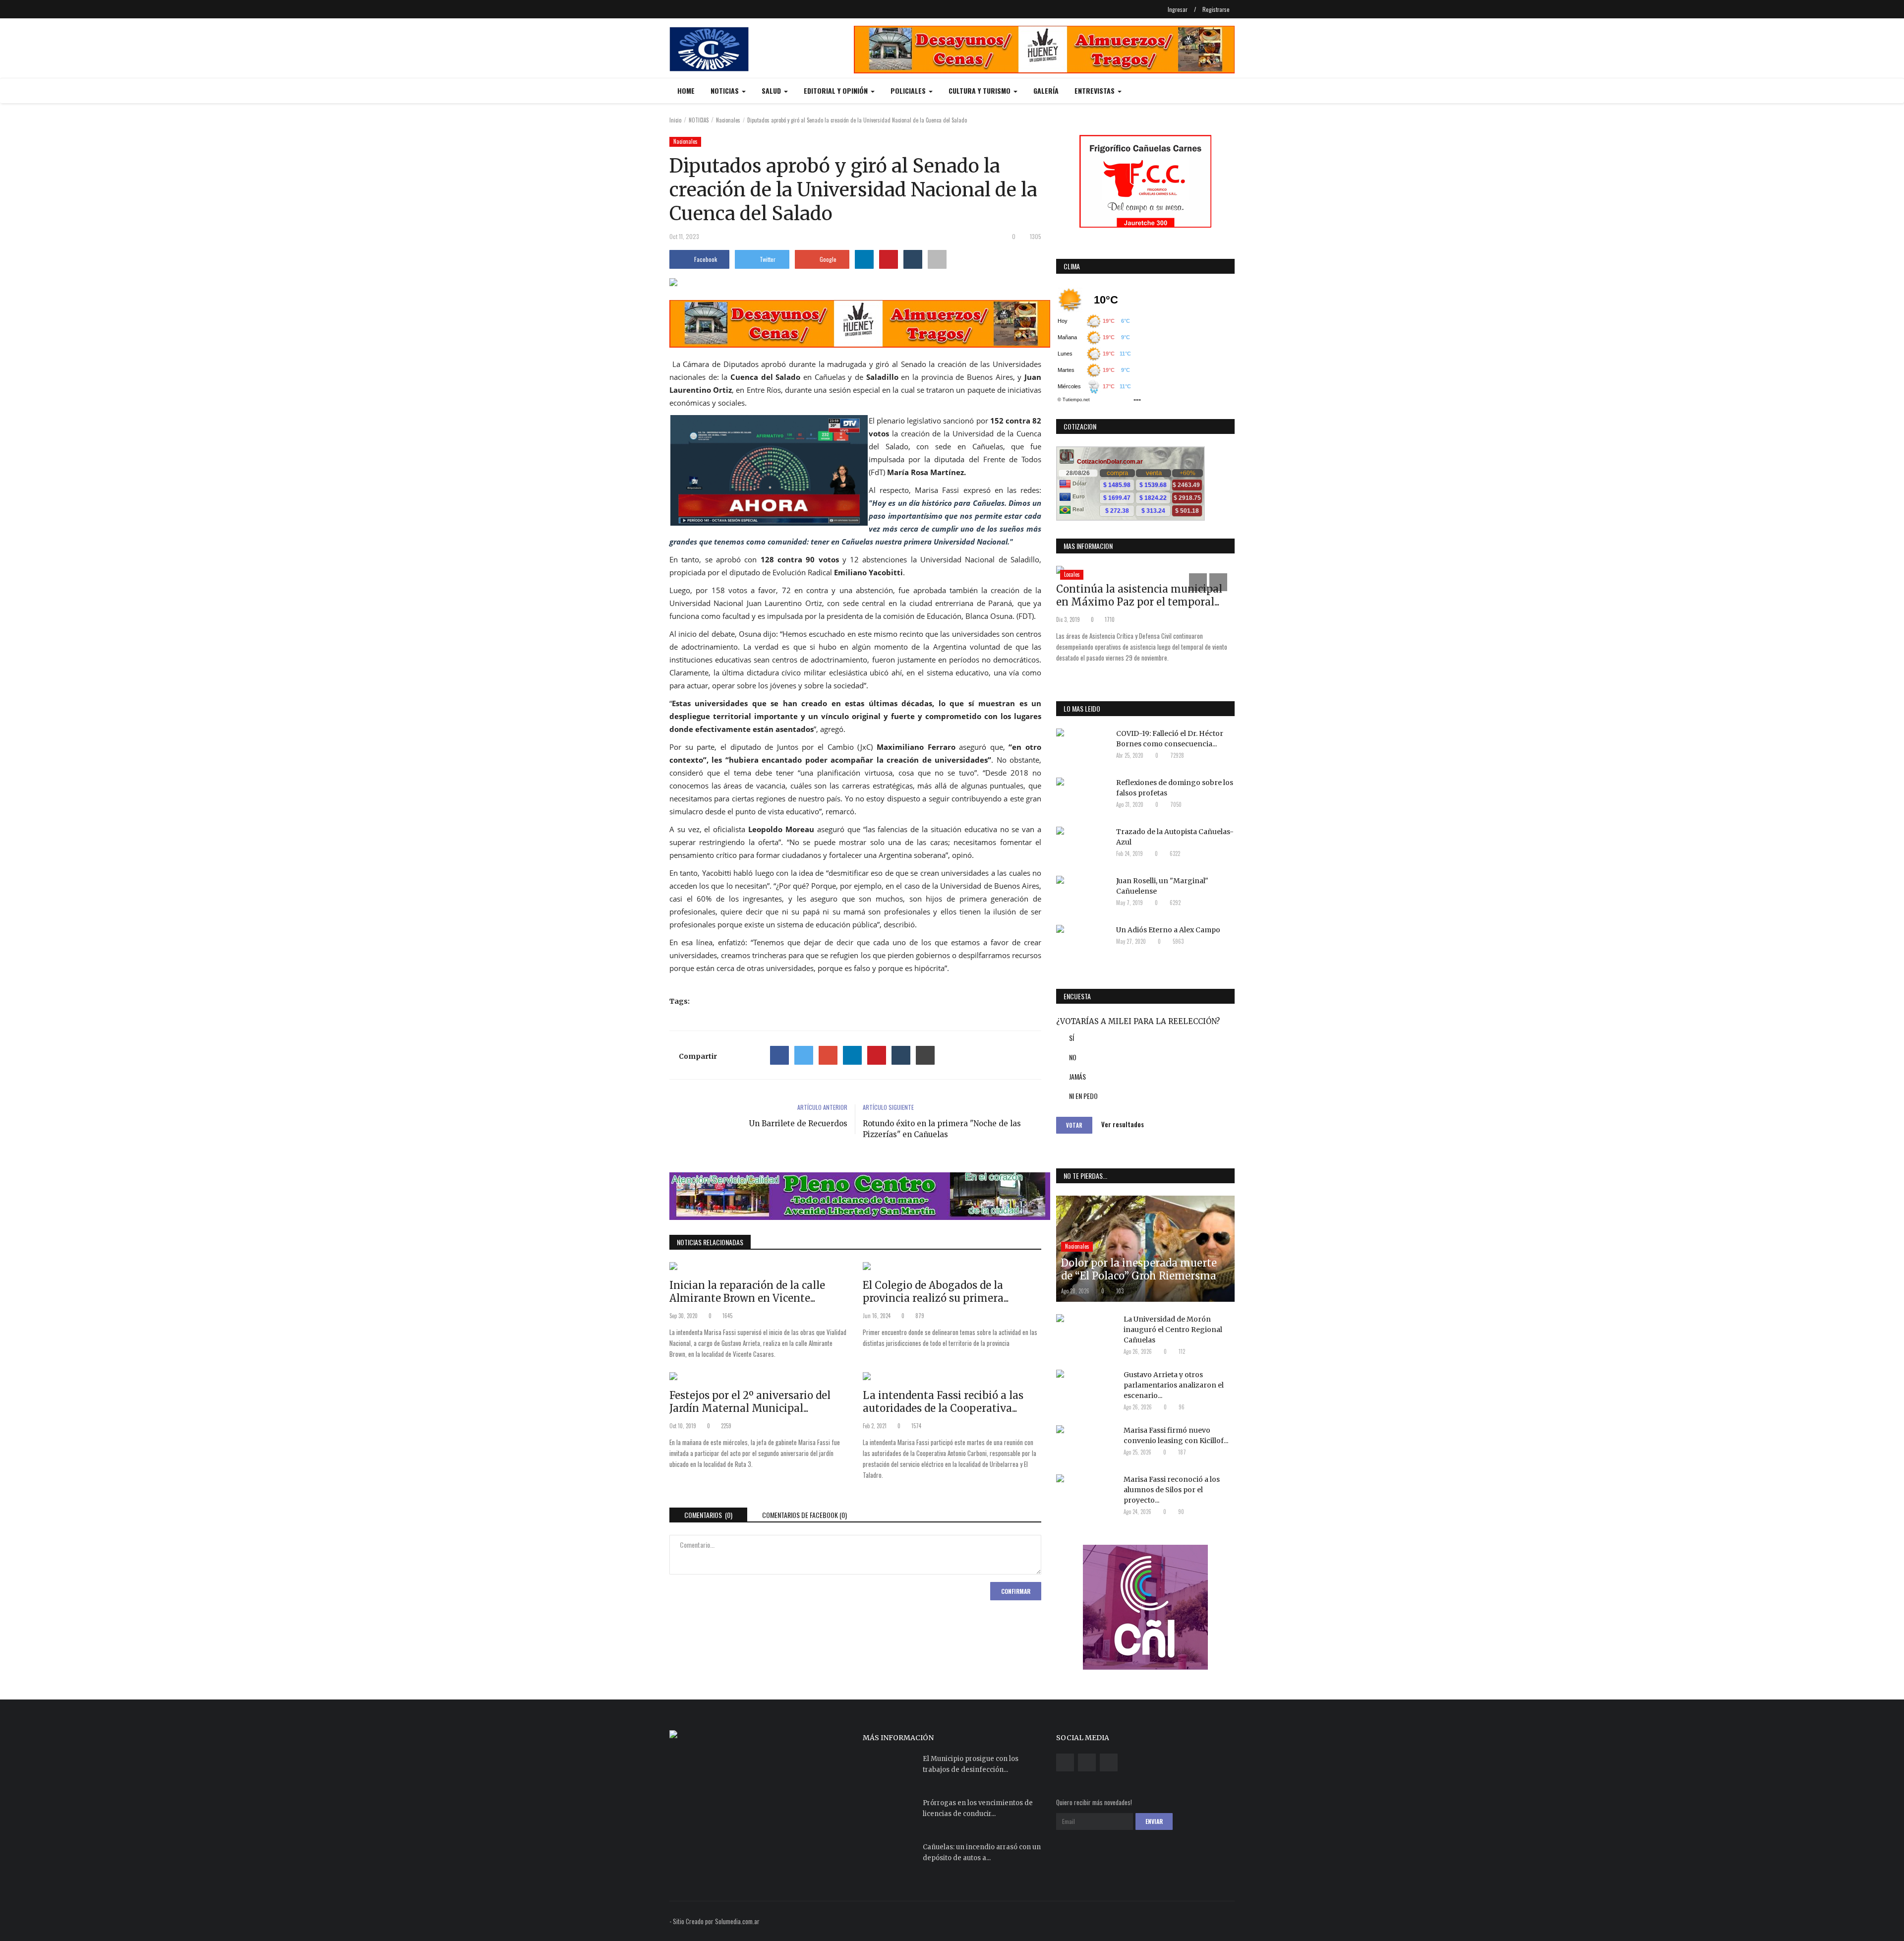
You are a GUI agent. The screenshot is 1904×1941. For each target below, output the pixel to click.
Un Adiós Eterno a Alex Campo (1168, 930)
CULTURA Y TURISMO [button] (981, 91)
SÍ (1071, 1038)
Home (686, 91)
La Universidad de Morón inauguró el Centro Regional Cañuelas (1173, 1330)
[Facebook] (779, 1055)
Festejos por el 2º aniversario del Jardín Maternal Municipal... (750, 1402)
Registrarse (1216, 9)
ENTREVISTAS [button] (1096, 91)
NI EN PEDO (1083, 1096)
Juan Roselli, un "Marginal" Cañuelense (1162, 886)
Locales (1072, 574)
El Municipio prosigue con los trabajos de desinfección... (971, 1764)
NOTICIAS (699, 120)
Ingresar (1178, 9)
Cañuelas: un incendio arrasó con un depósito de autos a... (982, 1852)
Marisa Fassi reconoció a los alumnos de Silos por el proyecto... (1172, 1490)
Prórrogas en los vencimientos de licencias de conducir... (978, 1808)
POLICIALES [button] (909, 91)
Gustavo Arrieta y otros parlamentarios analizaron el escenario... (1174, 1385)
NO (1073, 1057)
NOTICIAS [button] (726, 91)
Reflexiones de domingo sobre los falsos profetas (1175, 788)
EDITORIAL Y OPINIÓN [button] (837, 91)
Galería (1046, 91)
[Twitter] (804, 1055)
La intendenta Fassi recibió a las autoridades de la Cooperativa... (943, 1402)
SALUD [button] (772, 91)
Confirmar (1016, 1591)
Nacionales (728, 120)
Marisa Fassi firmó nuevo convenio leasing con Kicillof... (1176, 1435)
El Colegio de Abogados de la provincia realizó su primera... (936, 1292)
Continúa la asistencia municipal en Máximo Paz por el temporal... (1139, 595)
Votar (1074, 1125)
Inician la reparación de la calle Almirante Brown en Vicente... (747, 1292)
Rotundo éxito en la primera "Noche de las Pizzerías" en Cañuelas (942, 1129)
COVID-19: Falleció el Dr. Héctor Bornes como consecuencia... (1170, 739)
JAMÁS (1077, 1076)
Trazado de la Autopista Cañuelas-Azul (1175, 837)
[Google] (828, 1055)
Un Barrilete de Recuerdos (798, 1123)
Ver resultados (1123, 1124)
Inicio (675, 120)
